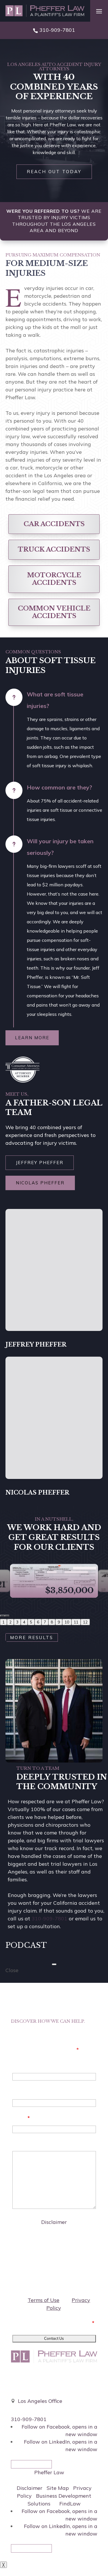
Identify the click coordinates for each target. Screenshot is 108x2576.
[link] (45, 11)
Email (21, 2118)
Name (20, 2065)
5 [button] (31, 1622)
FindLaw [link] (70, 2504)
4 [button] (24, 1622)
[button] (99, 11)
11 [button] (76, 1622)
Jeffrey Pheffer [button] (40, 1163)
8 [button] (52, 1622)
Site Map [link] (58, 2488)
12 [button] (85, 1622)
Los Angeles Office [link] (40, 2401)
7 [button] (45, 1622)
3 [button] (17, 1622)
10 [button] (67, 1622)
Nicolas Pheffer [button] (40, 1183)
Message (23, 2144)
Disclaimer (54, 2222)
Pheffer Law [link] (49, 2472)
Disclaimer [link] (30, 2488)
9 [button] (59, 1622)
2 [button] (10, 1622)
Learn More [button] (32, 1038)
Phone (20, 2092)
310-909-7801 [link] (57, 30)
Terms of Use (43, 2300)
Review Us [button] (31, 2464)
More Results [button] (32, 1637)
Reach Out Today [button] (54, 172)
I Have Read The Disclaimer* (57, 2323)
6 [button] (38, 1622)
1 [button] (3, 1622)
